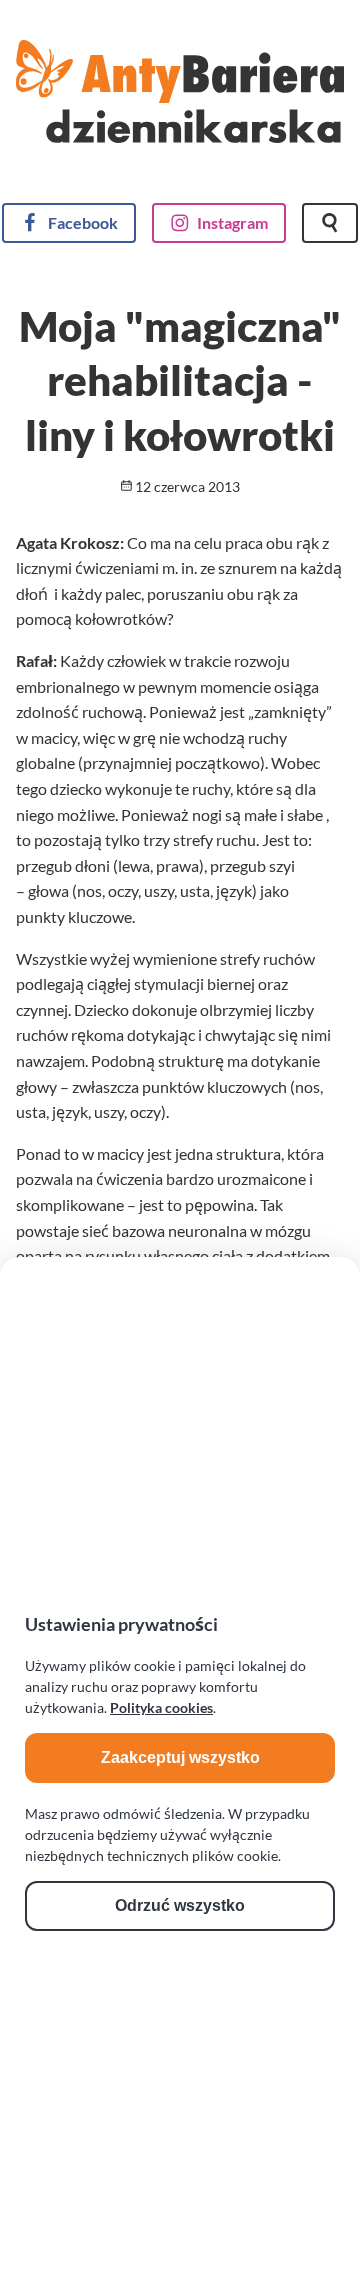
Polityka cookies (161, 1707)
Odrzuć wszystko (180, 1905)
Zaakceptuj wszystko (180, 1757)
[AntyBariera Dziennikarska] (180, 107)
